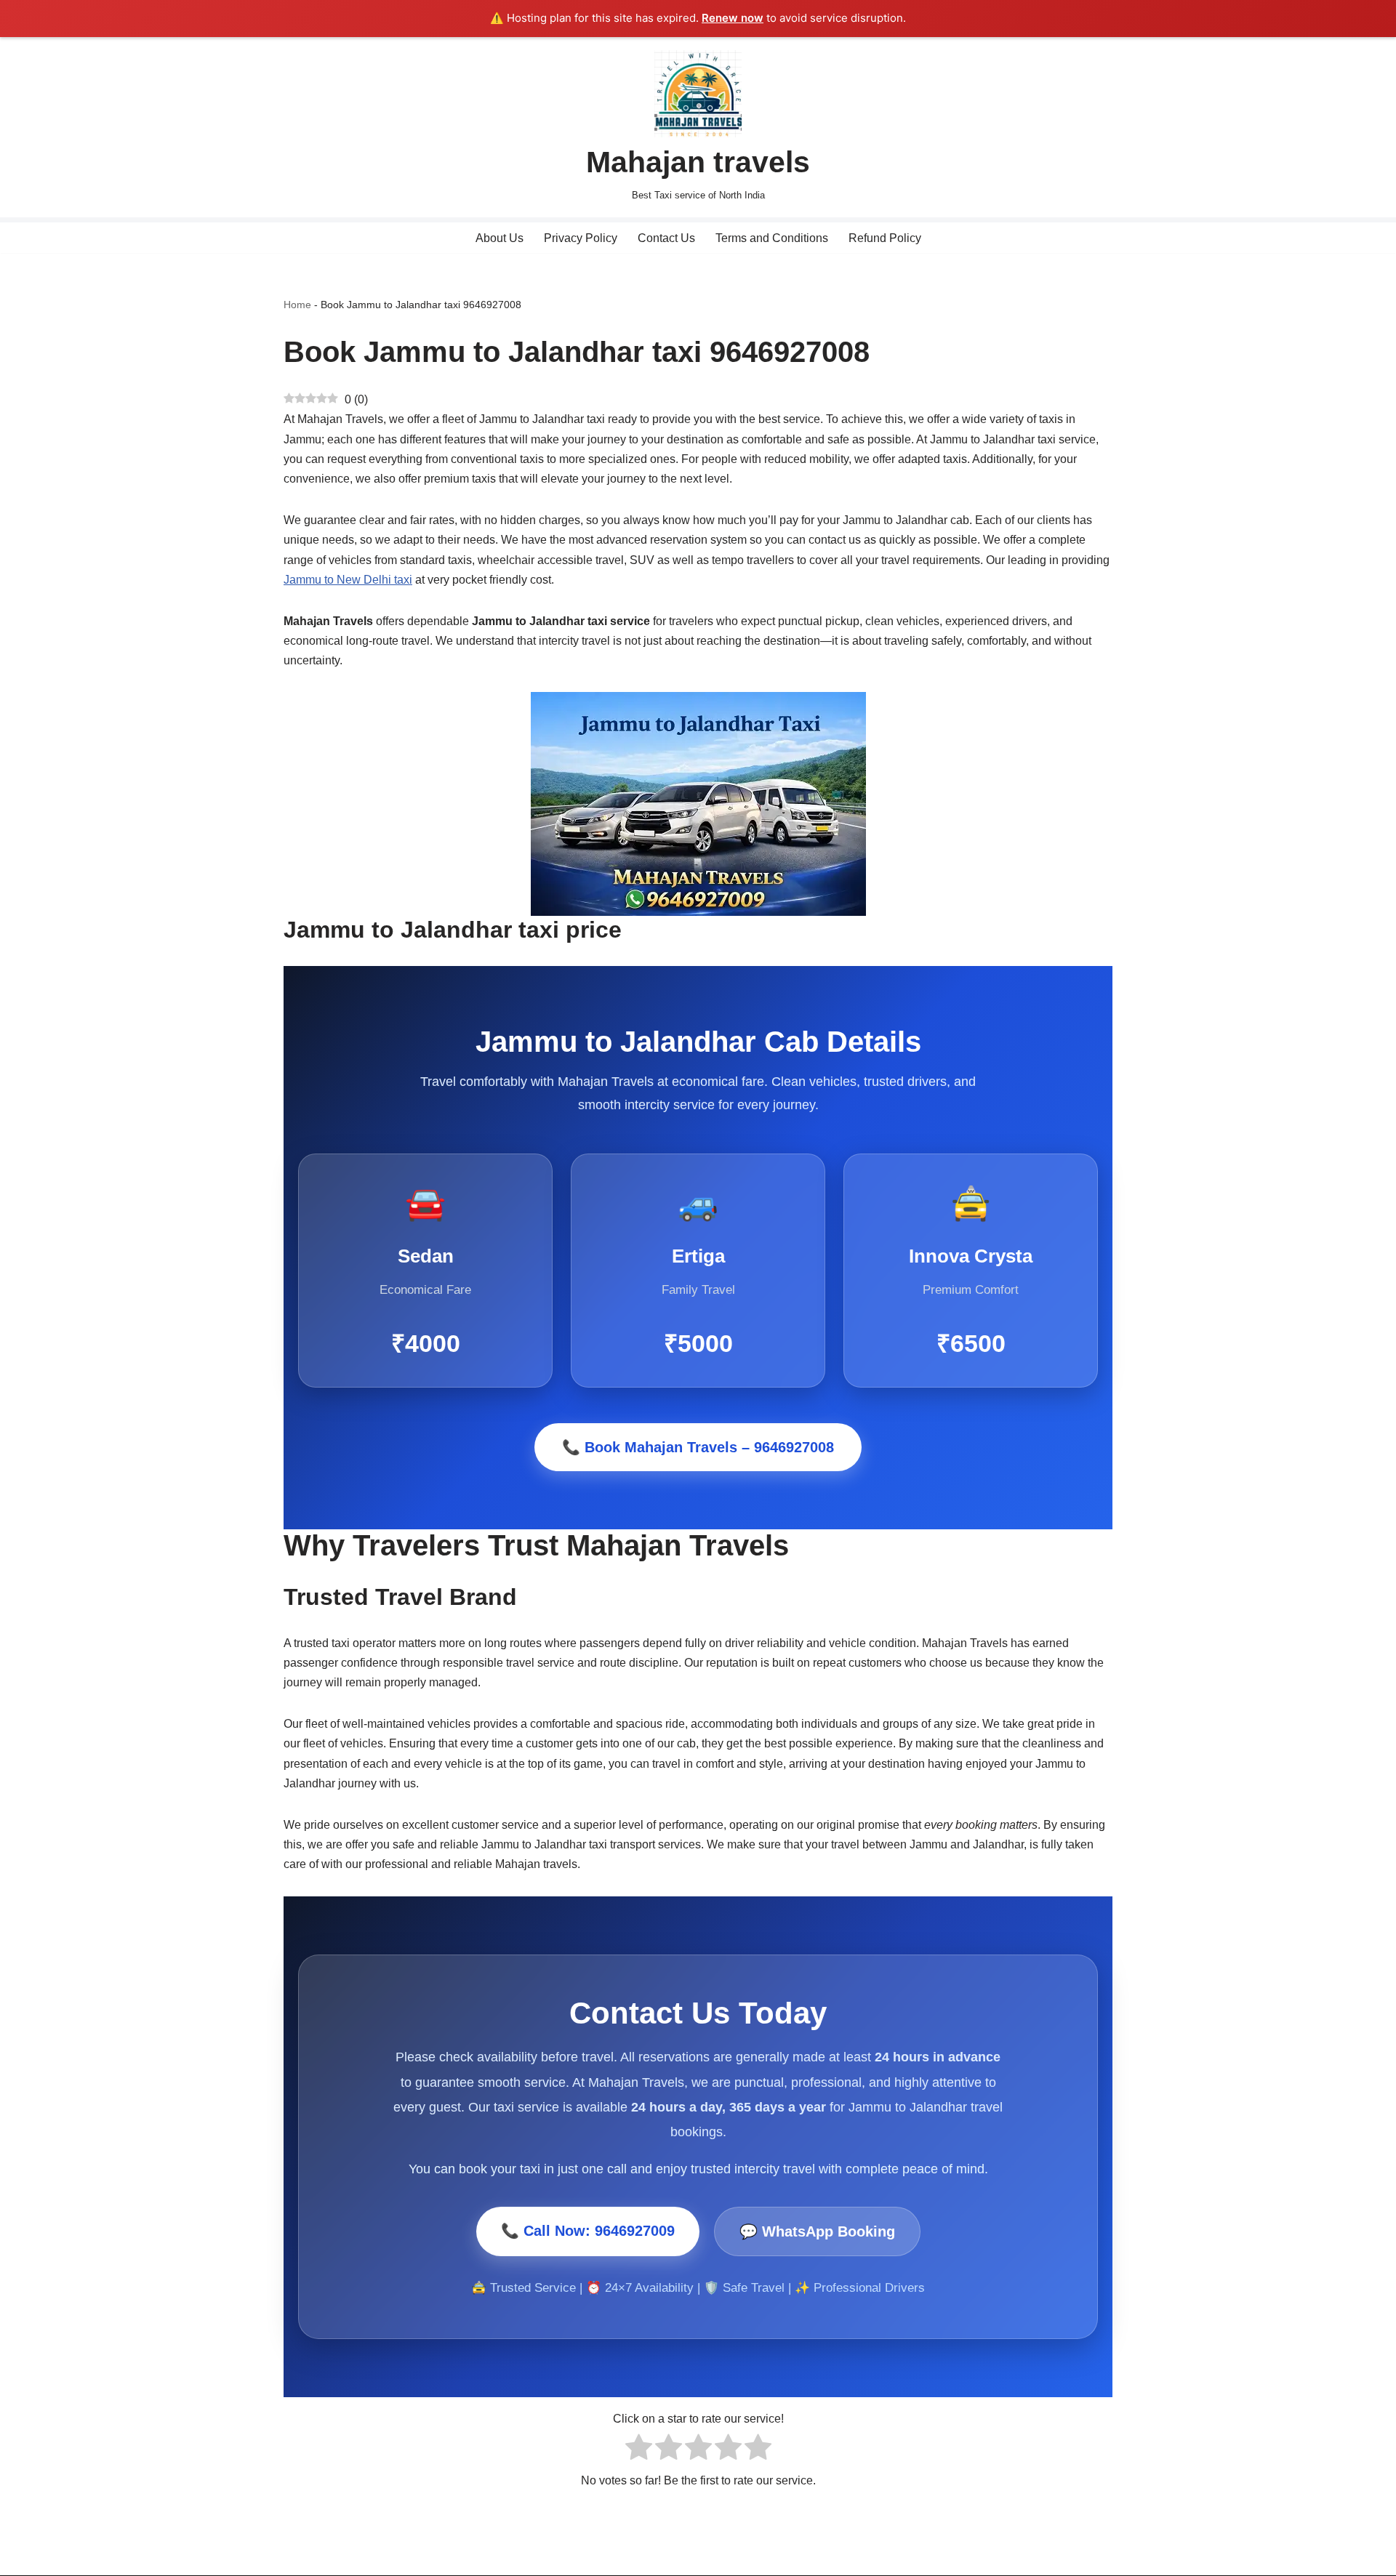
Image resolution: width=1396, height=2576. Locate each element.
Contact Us (666, 238)
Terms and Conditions (772, 238)
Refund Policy (885, 238)
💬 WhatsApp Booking (817, 2231)
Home (297, 305)
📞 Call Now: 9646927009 (588, 2230)
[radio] (639, 2450)
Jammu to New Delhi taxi (348, 580)
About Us (500, 238)
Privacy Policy (581, 238)
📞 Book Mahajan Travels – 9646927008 (698, 1447)
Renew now (733, 18)
